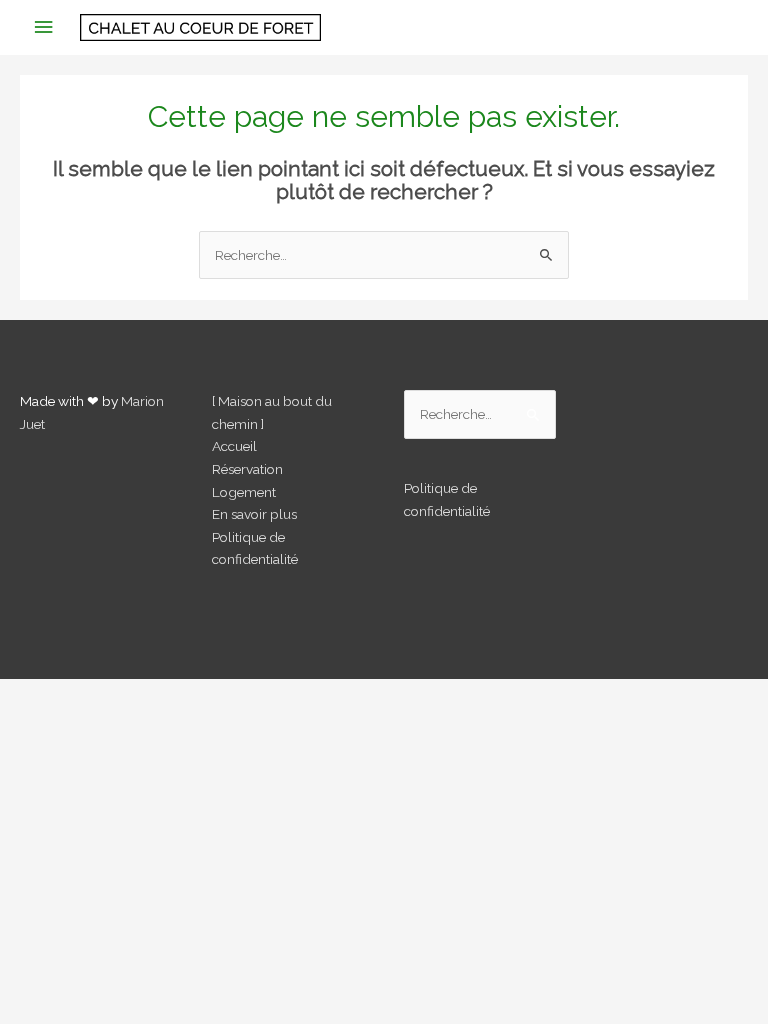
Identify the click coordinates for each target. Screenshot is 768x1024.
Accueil (234, 446)
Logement (244, 492)
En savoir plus (254, 514)
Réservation (247, 469)
